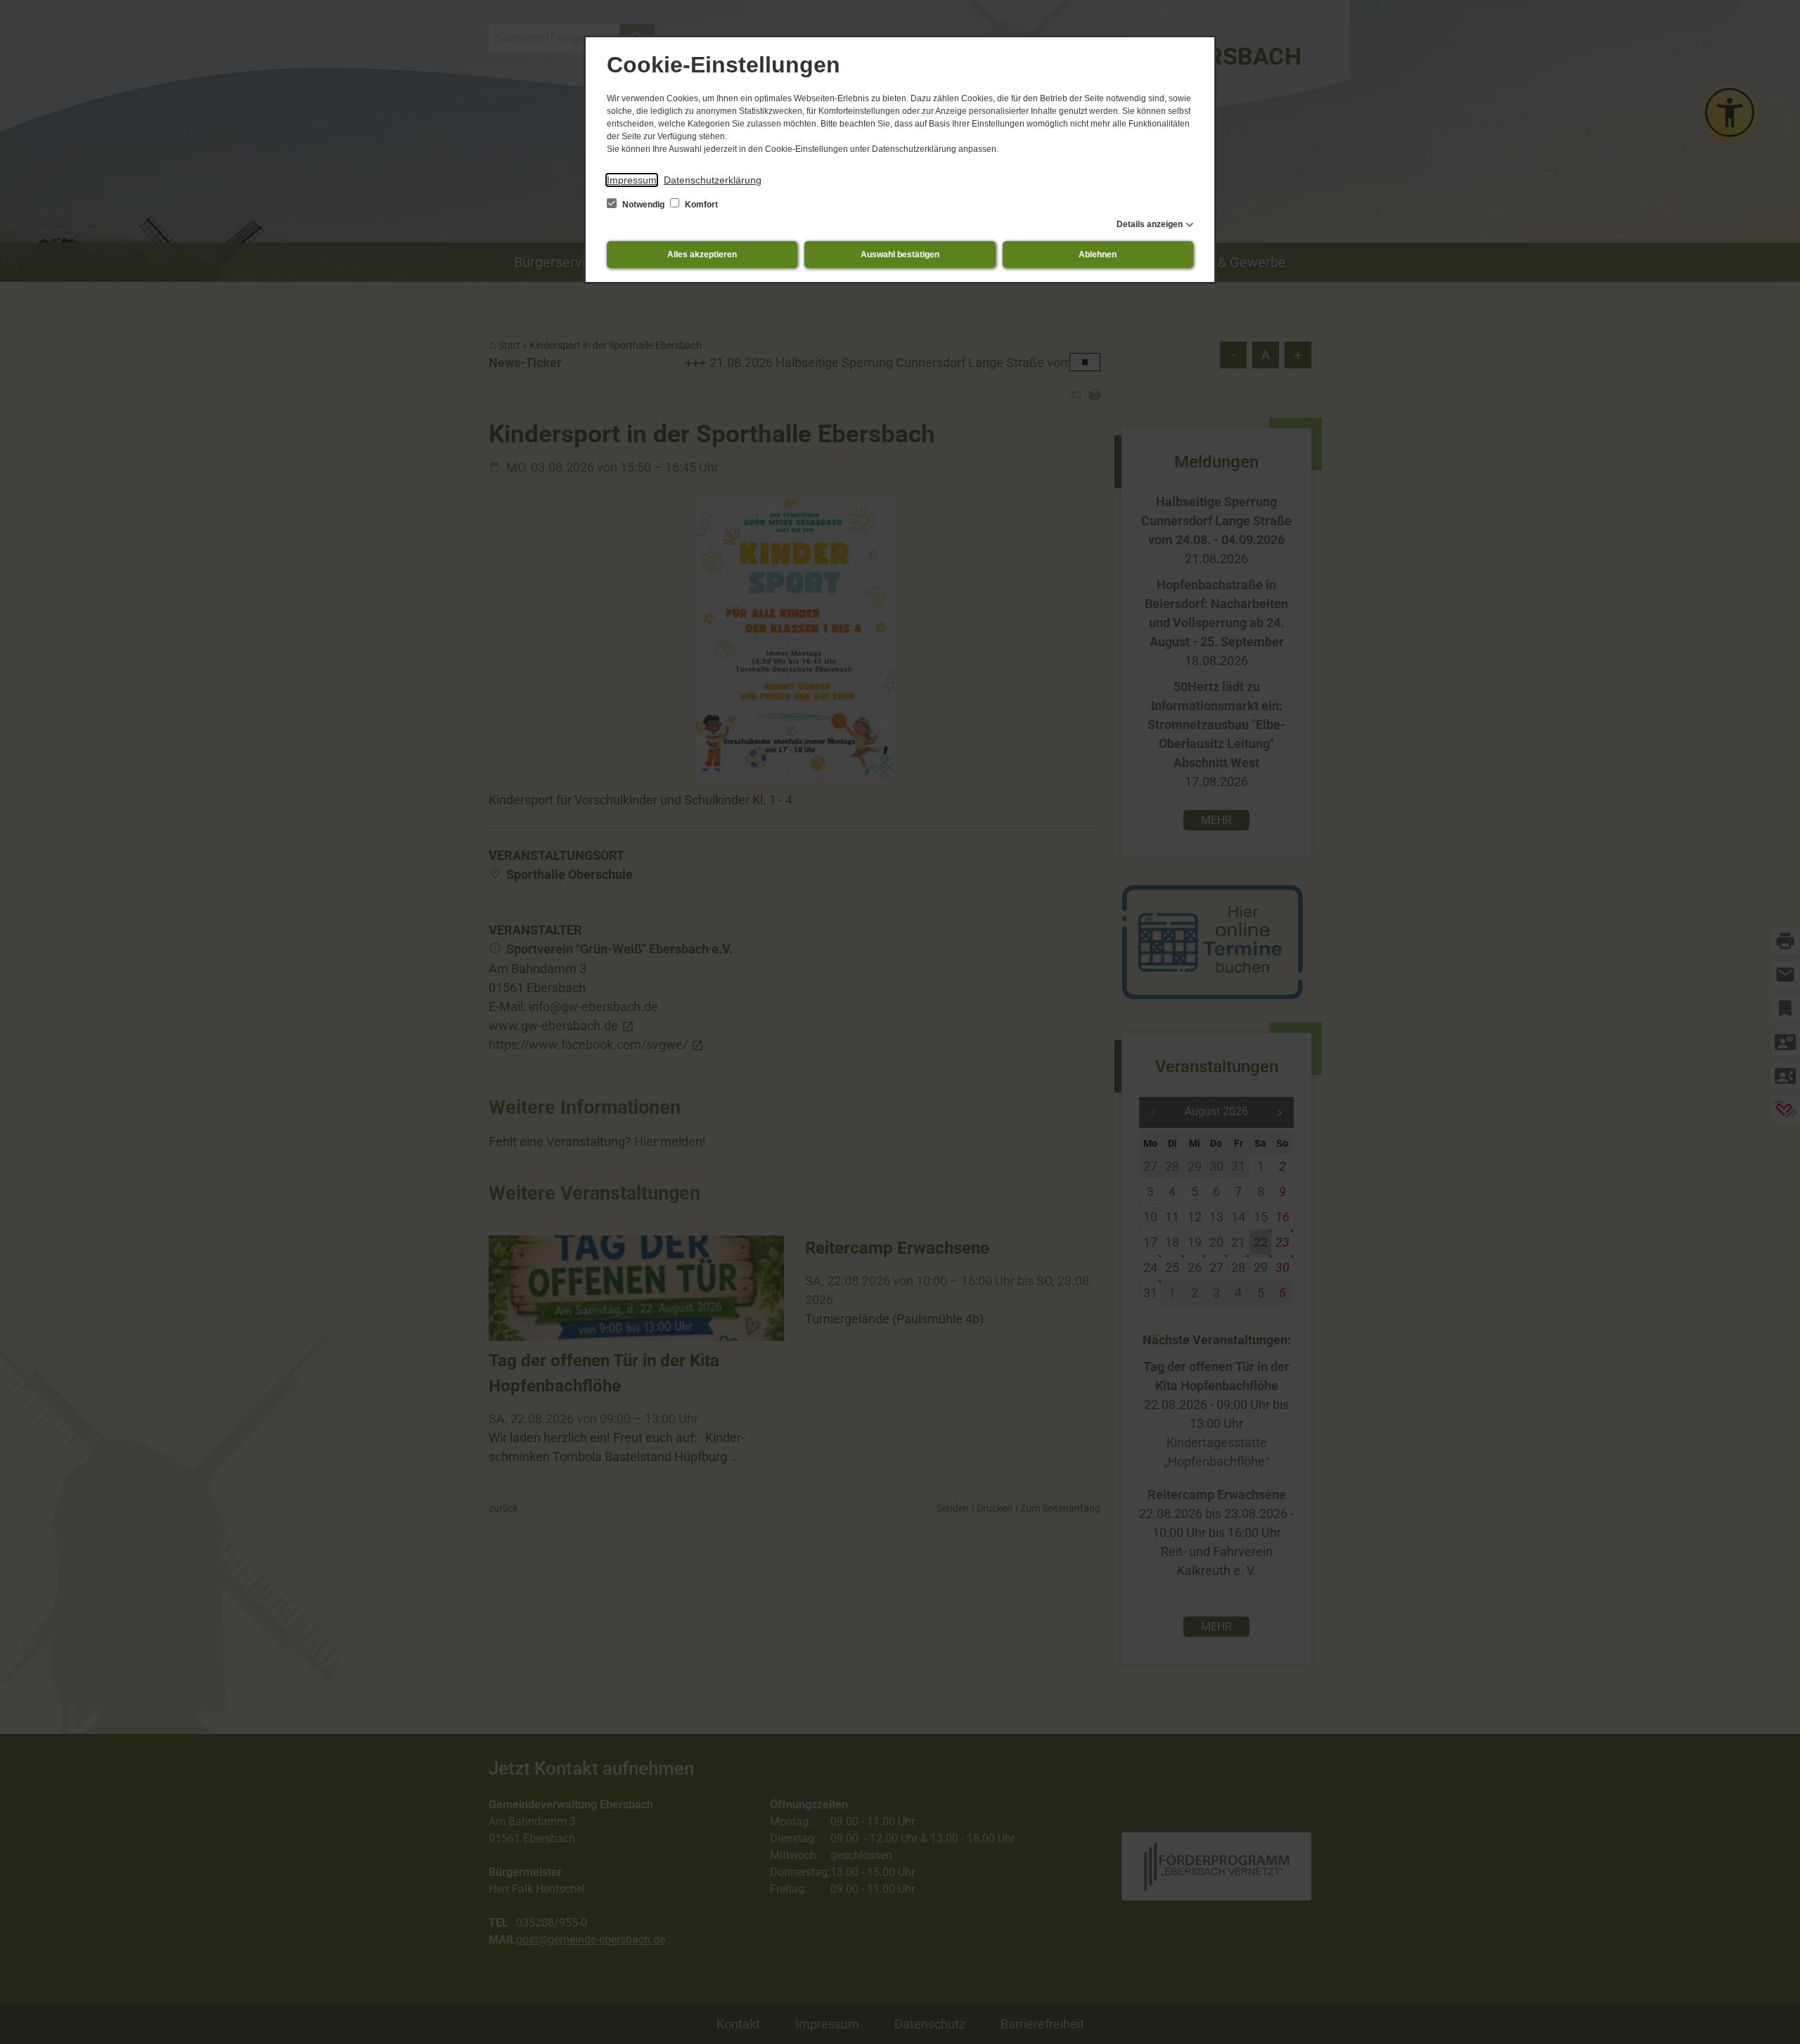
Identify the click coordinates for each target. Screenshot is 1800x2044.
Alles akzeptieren (702, 255)
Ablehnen (1098, 255)
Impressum (632, 180)
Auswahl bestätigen (900, 255)
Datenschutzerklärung (713, 180)
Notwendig (643, 205)
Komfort (700, 205)
